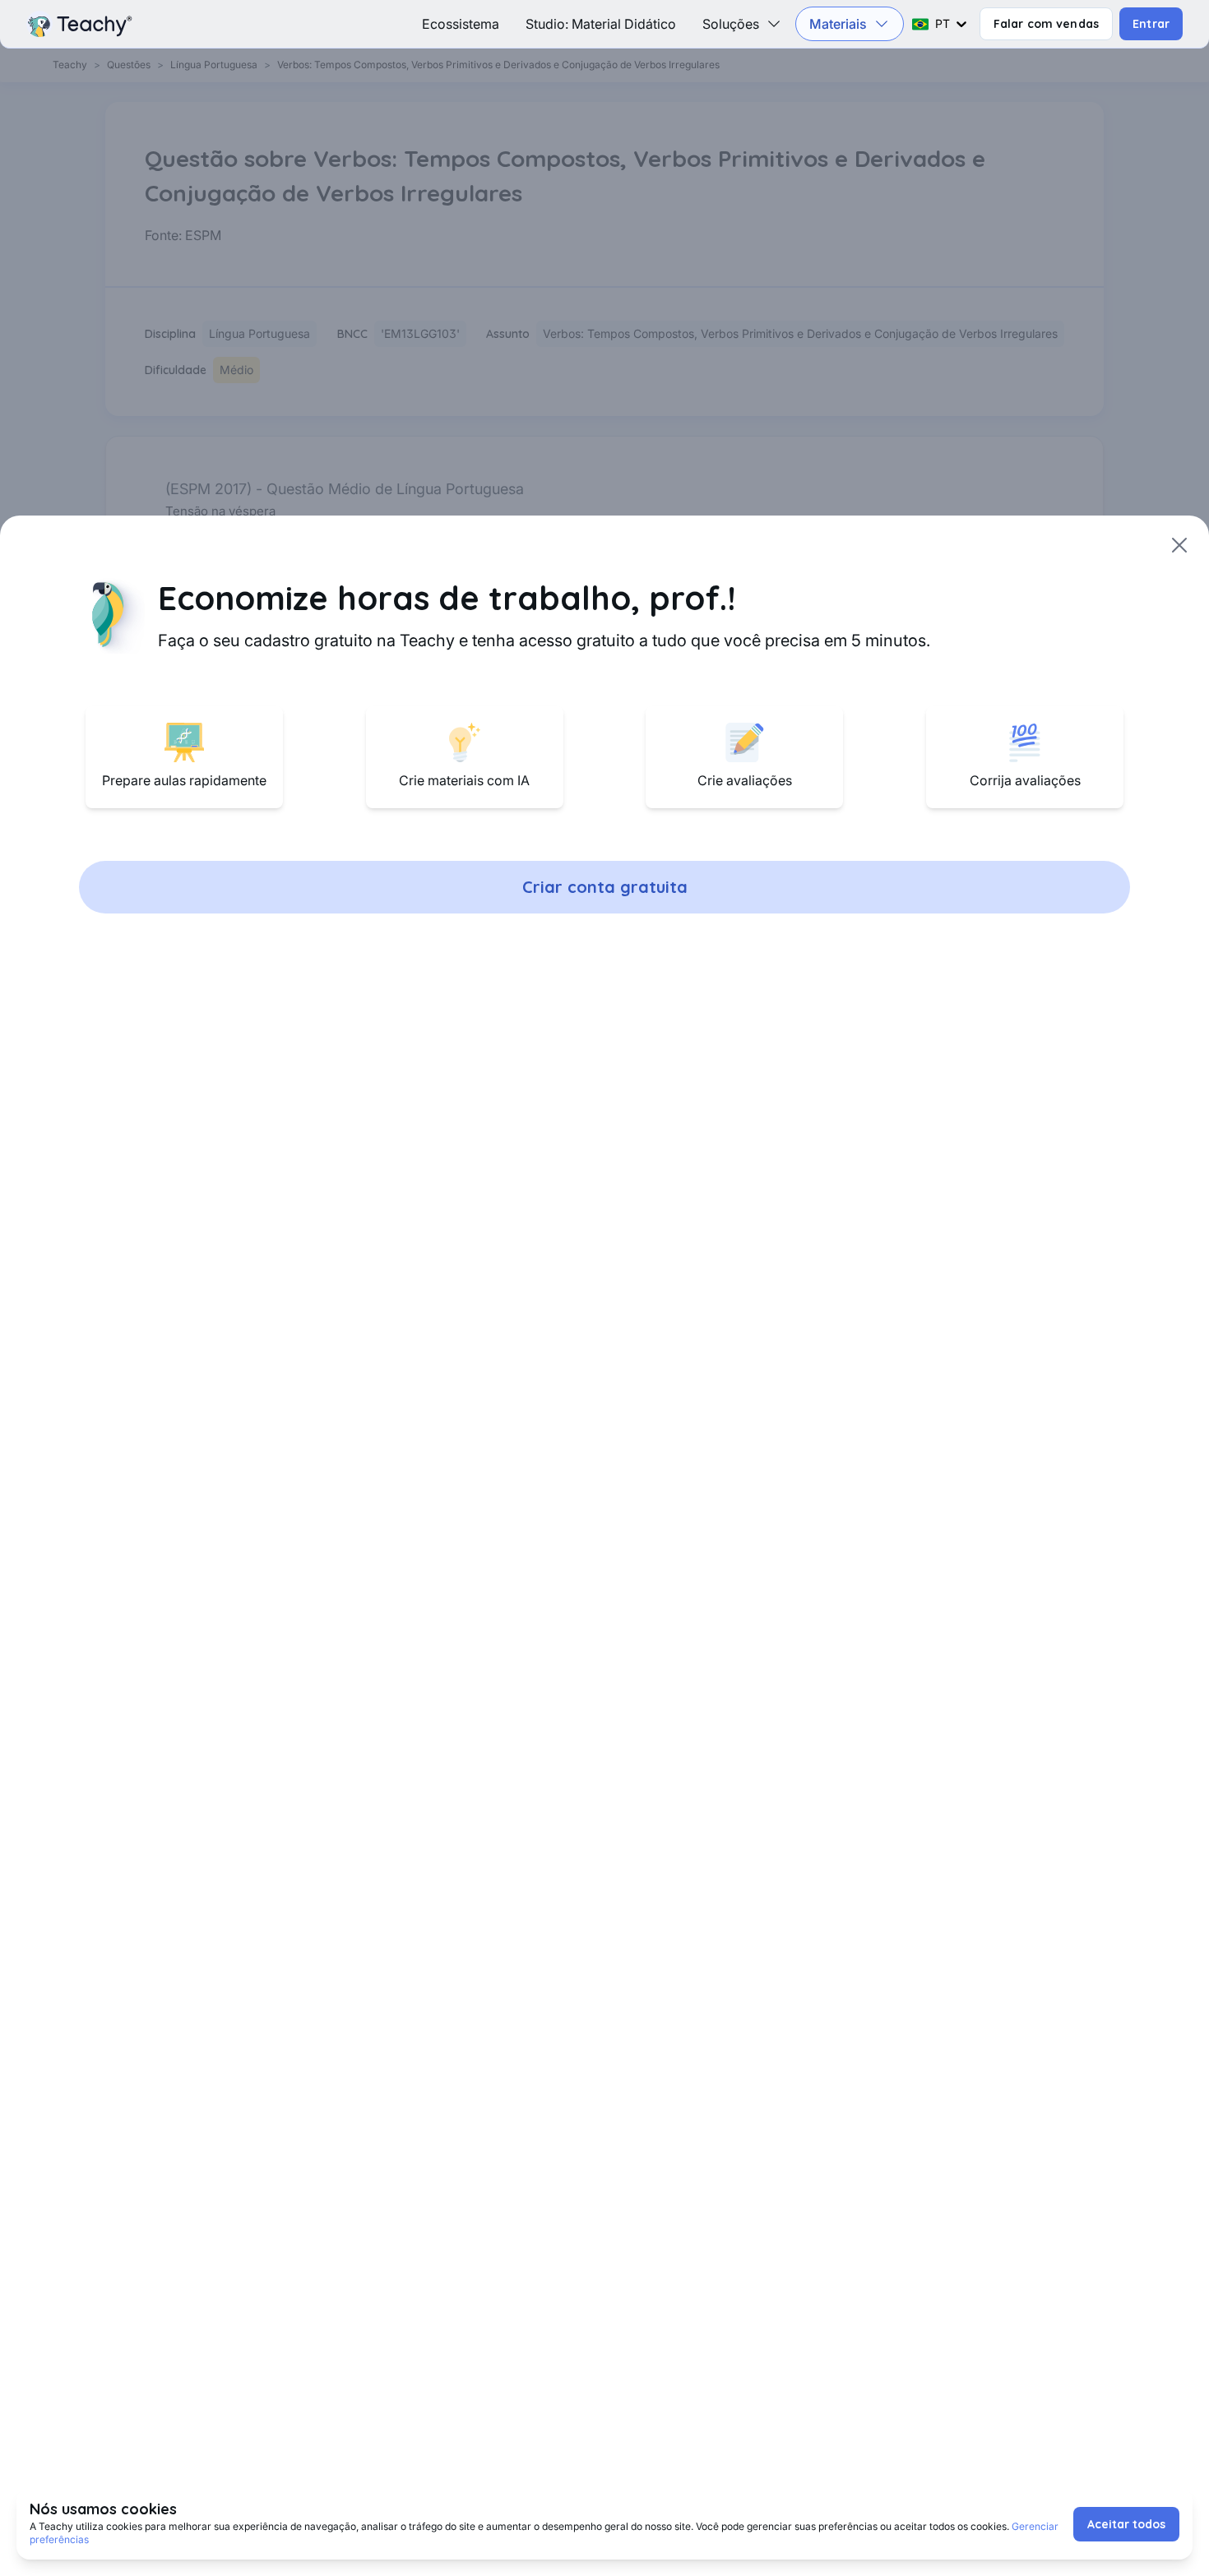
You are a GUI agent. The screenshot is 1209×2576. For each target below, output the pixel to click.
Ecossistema (461, 24)
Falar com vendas (1046, 24)
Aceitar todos (1126, 2524)
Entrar (1151, 24)
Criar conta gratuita (605, 887)
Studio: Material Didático (601, 24)
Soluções (731, 24)
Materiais (838, 24)
